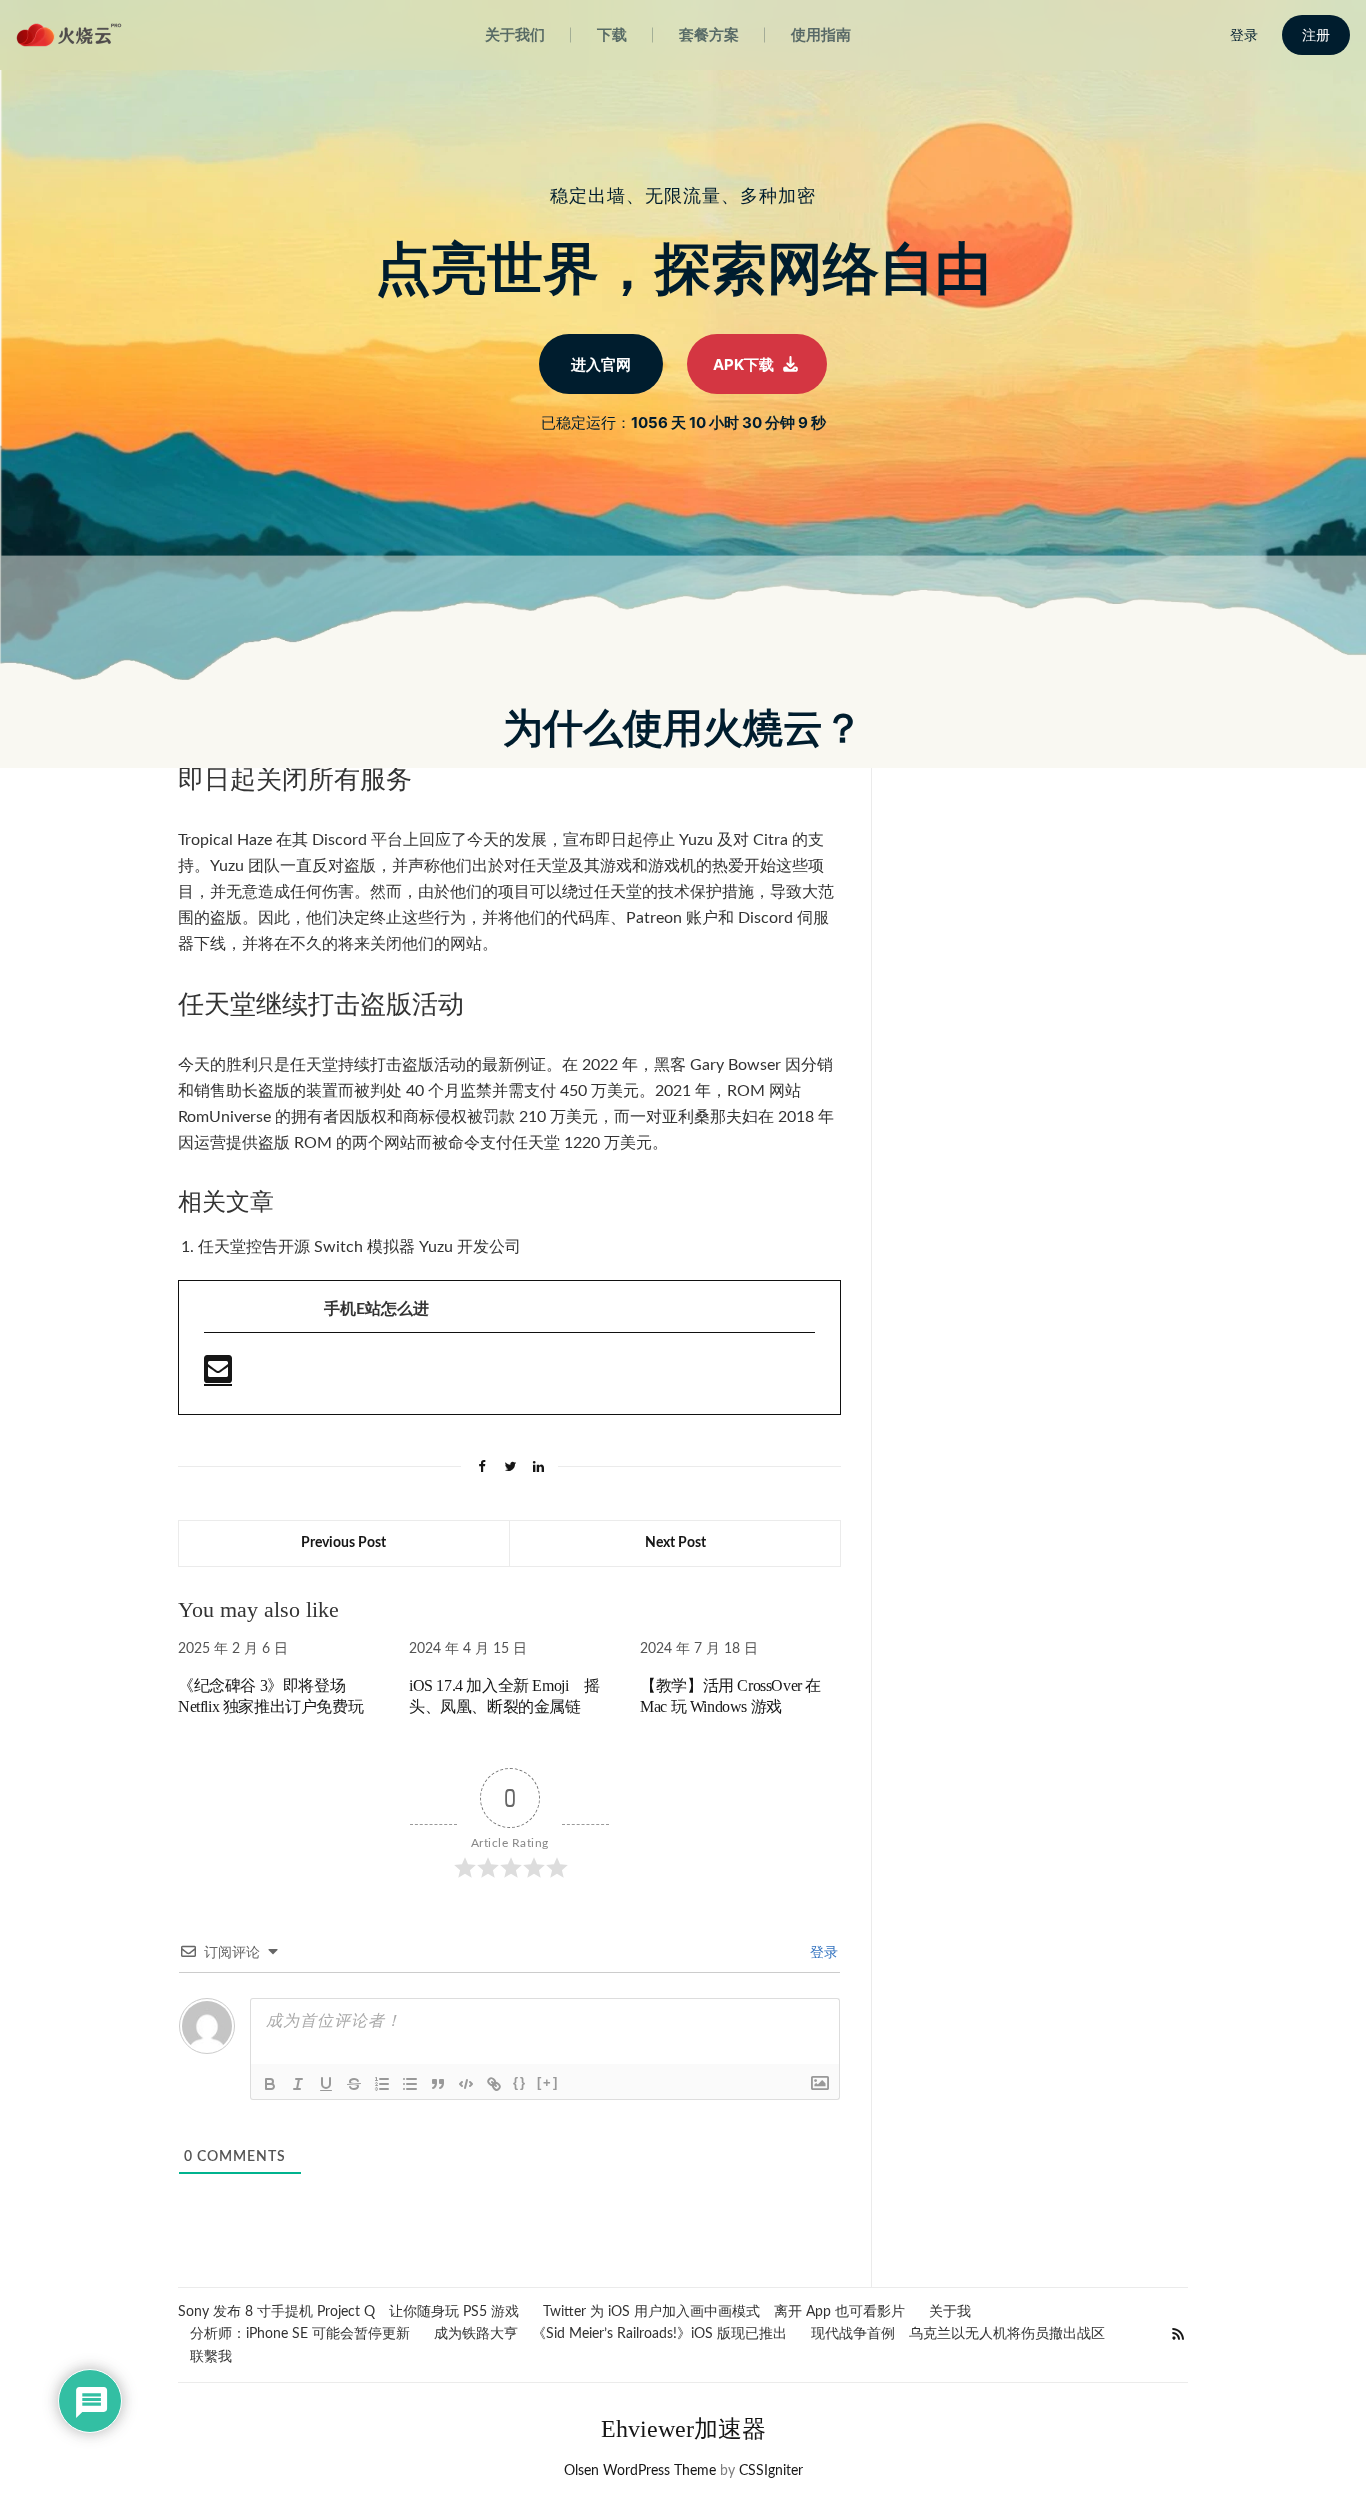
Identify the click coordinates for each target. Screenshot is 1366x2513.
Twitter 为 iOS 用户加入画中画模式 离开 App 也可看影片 (724, 2312)
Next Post (675, 1543)
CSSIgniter (771, 2471)
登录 (822, 1953)
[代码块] (466, 2084)
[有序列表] (382, 2084)
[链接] (494, 2084)
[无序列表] (410, 2084)
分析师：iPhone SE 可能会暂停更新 (300, 2334)
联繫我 (211, 2357)
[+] (548, 2082)
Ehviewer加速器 (683, 2429)
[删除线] (354, 2084)
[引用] (438, 2084)
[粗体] (270, 2084)
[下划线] (326, 2084)
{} (520, 2082)
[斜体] (298, 2084)
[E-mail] (218, 1377)
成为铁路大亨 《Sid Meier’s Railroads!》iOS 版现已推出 (610, 2334)
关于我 (950, 2312)
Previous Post (343, 1543)
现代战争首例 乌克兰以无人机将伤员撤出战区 (958, 2334)
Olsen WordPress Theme (640, 2471)
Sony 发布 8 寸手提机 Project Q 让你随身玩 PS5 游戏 (348, 2312)
